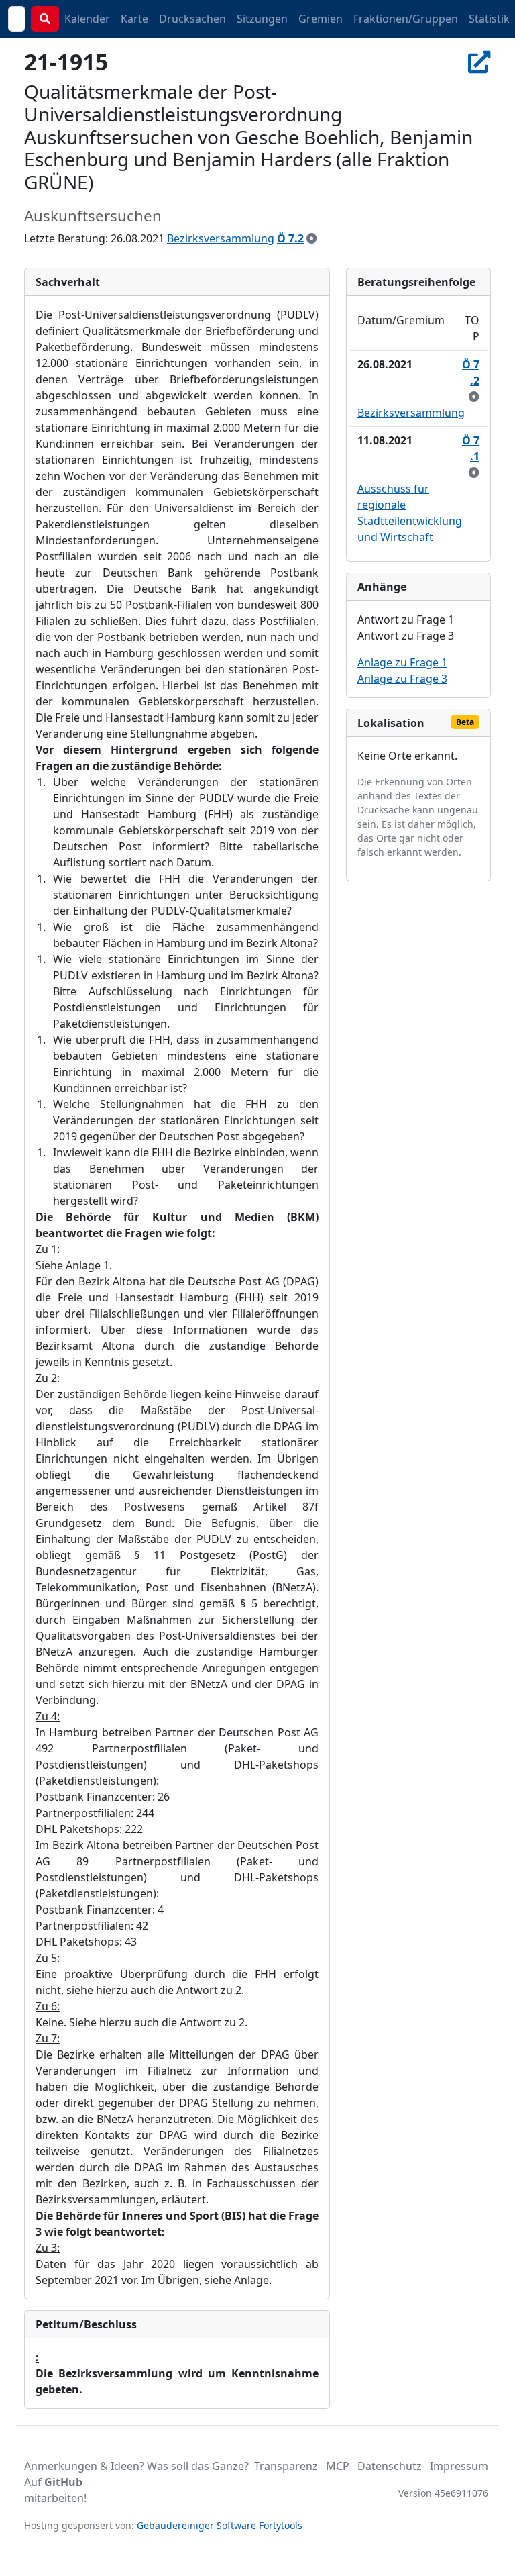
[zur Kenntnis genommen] (312, 238)
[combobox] (17, 19)
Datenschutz (390, 2466)
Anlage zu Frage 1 (402, 662)
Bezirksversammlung (221, 238)
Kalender (87, 19)
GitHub (63, 2482)
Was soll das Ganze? (198, 2466)
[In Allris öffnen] (479, 62)
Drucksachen (192, 19)
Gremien (321, 19)
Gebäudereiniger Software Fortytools (220, 2525)
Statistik (489, 19)
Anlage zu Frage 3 (402, 679)
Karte (134, 19)
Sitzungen (262, 19)
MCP (338, 2466)
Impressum (459, 2466)
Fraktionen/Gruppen (406, 19)
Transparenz (286, 2466)
